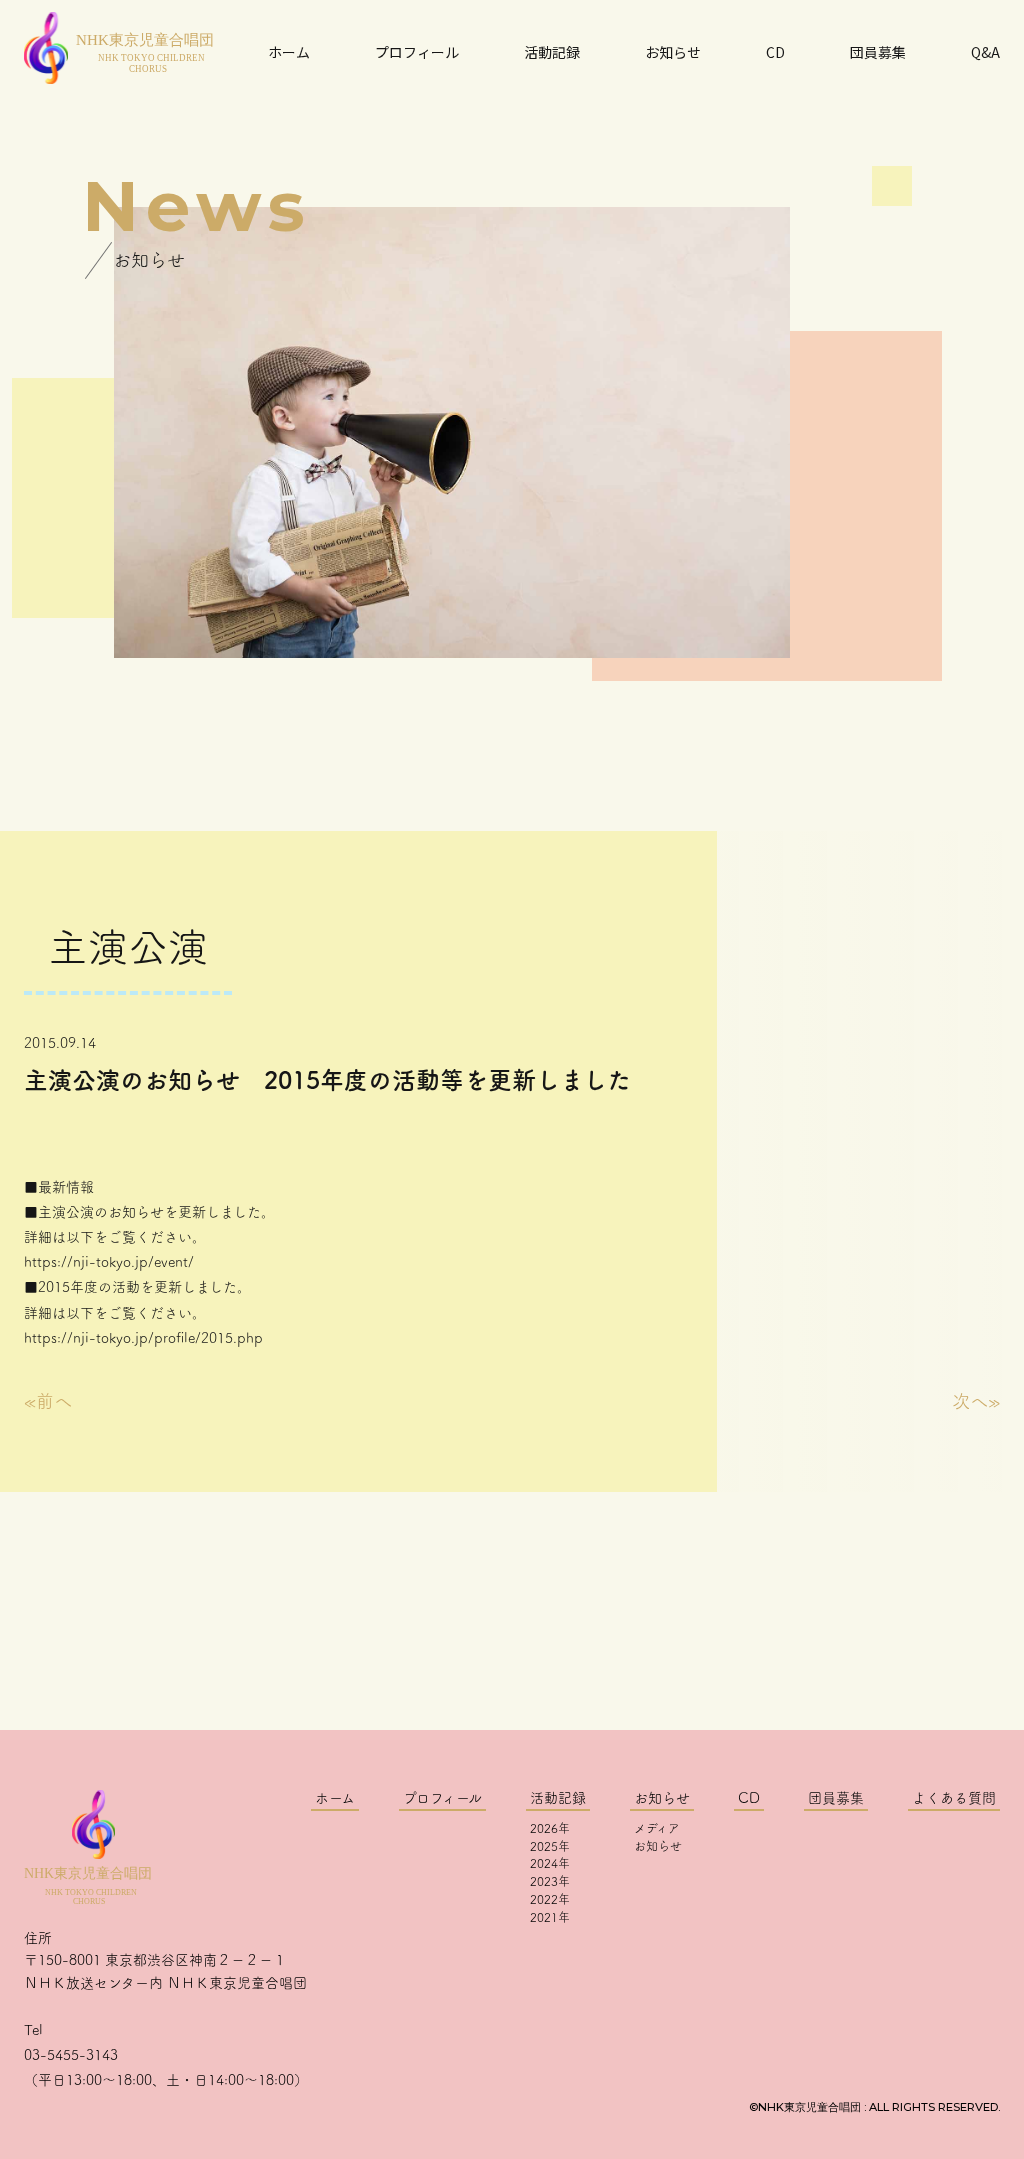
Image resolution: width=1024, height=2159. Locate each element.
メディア (657, 1828)
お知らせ (658, 1846)
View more (512, 1644)
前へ (54, 1401)
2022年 (550, 1899)
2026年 (550, 1828)
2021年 (550, 1917)
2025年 (550, 1846)
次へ (970, 1401)
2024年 (550, 1863)
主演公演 (128, 947)
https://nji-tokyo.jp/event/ (109, 1262)
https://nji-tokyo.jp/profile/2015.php (143, 1338)
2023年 (550, 1881)
